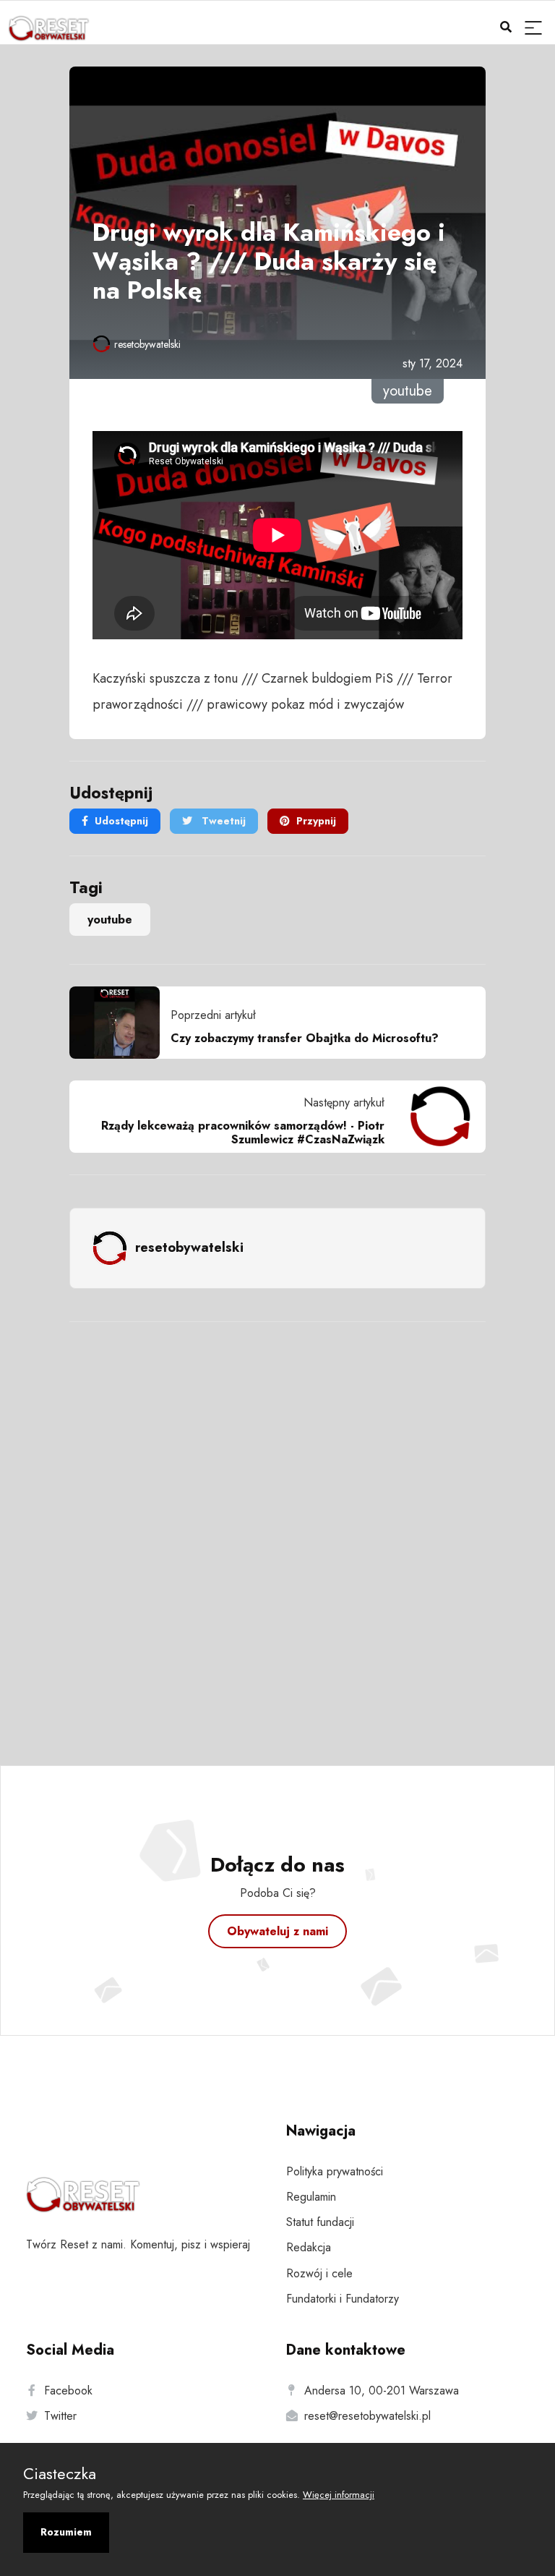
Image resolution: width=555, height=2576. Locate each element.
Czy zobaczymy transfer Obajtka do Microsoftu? (305, 1038)
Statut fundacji (320, 2222)
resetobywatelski (147, 344)
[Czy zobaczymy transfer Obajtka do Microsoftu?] (120, 1023)
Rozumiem (66, 2532)
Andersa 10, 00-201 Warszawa (382, 2391)
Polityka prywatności (335, 2171)
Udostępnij (121, 821)
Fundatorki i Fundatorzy (343, 2299)
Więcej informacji (339, 2495)
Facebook (68, 2391)
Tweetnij (222, 821)
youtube (110, 920)
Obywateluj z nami (277, 1931)
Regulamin (311, 2197)
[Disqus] (277, 1524)
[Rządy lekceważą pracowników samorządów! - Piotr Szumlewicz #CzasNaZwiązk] (435, 1117)
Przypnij (316, 821)
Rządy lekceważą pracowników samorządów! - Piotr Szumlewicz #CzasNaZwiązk (243, 1133)
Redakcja (309, 2247)
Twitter (60, 2416)
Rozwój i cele (319, 2273)
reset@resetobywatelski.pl (367, 2416)
